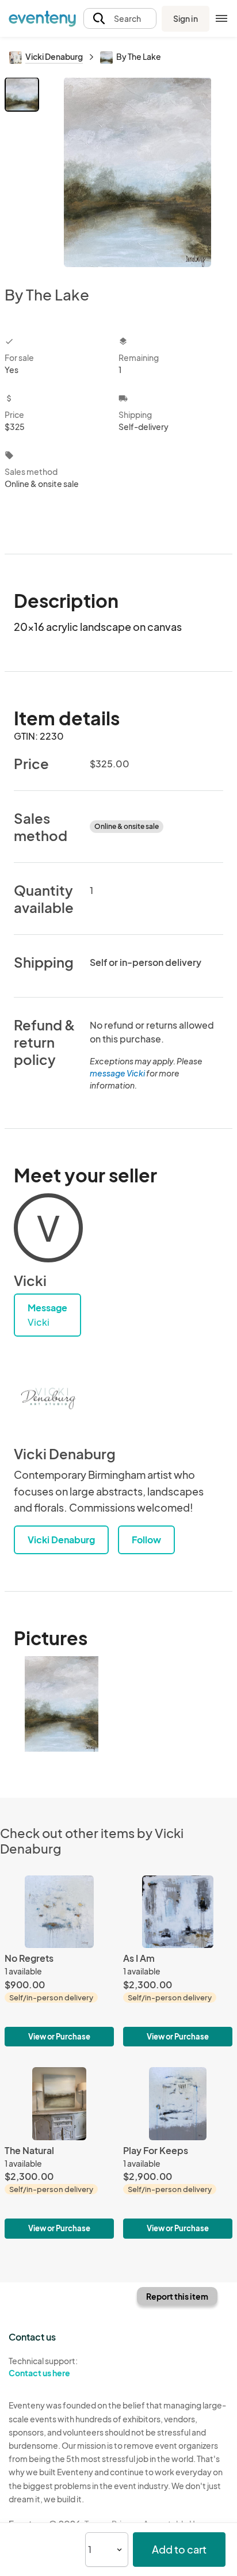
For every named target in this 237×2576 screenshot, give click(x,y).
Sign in (186, 18)
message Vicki (117, 1073)
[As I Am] (178, 1961)
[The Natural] (59, 2153)
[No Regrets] (59, 1961)
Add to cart (179, 2549)
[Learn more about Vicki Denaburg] (48, 1399)
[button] (120, 19)
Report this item (177, 2296)
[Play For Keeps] (178, 2153)
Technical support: (43, 2367)
